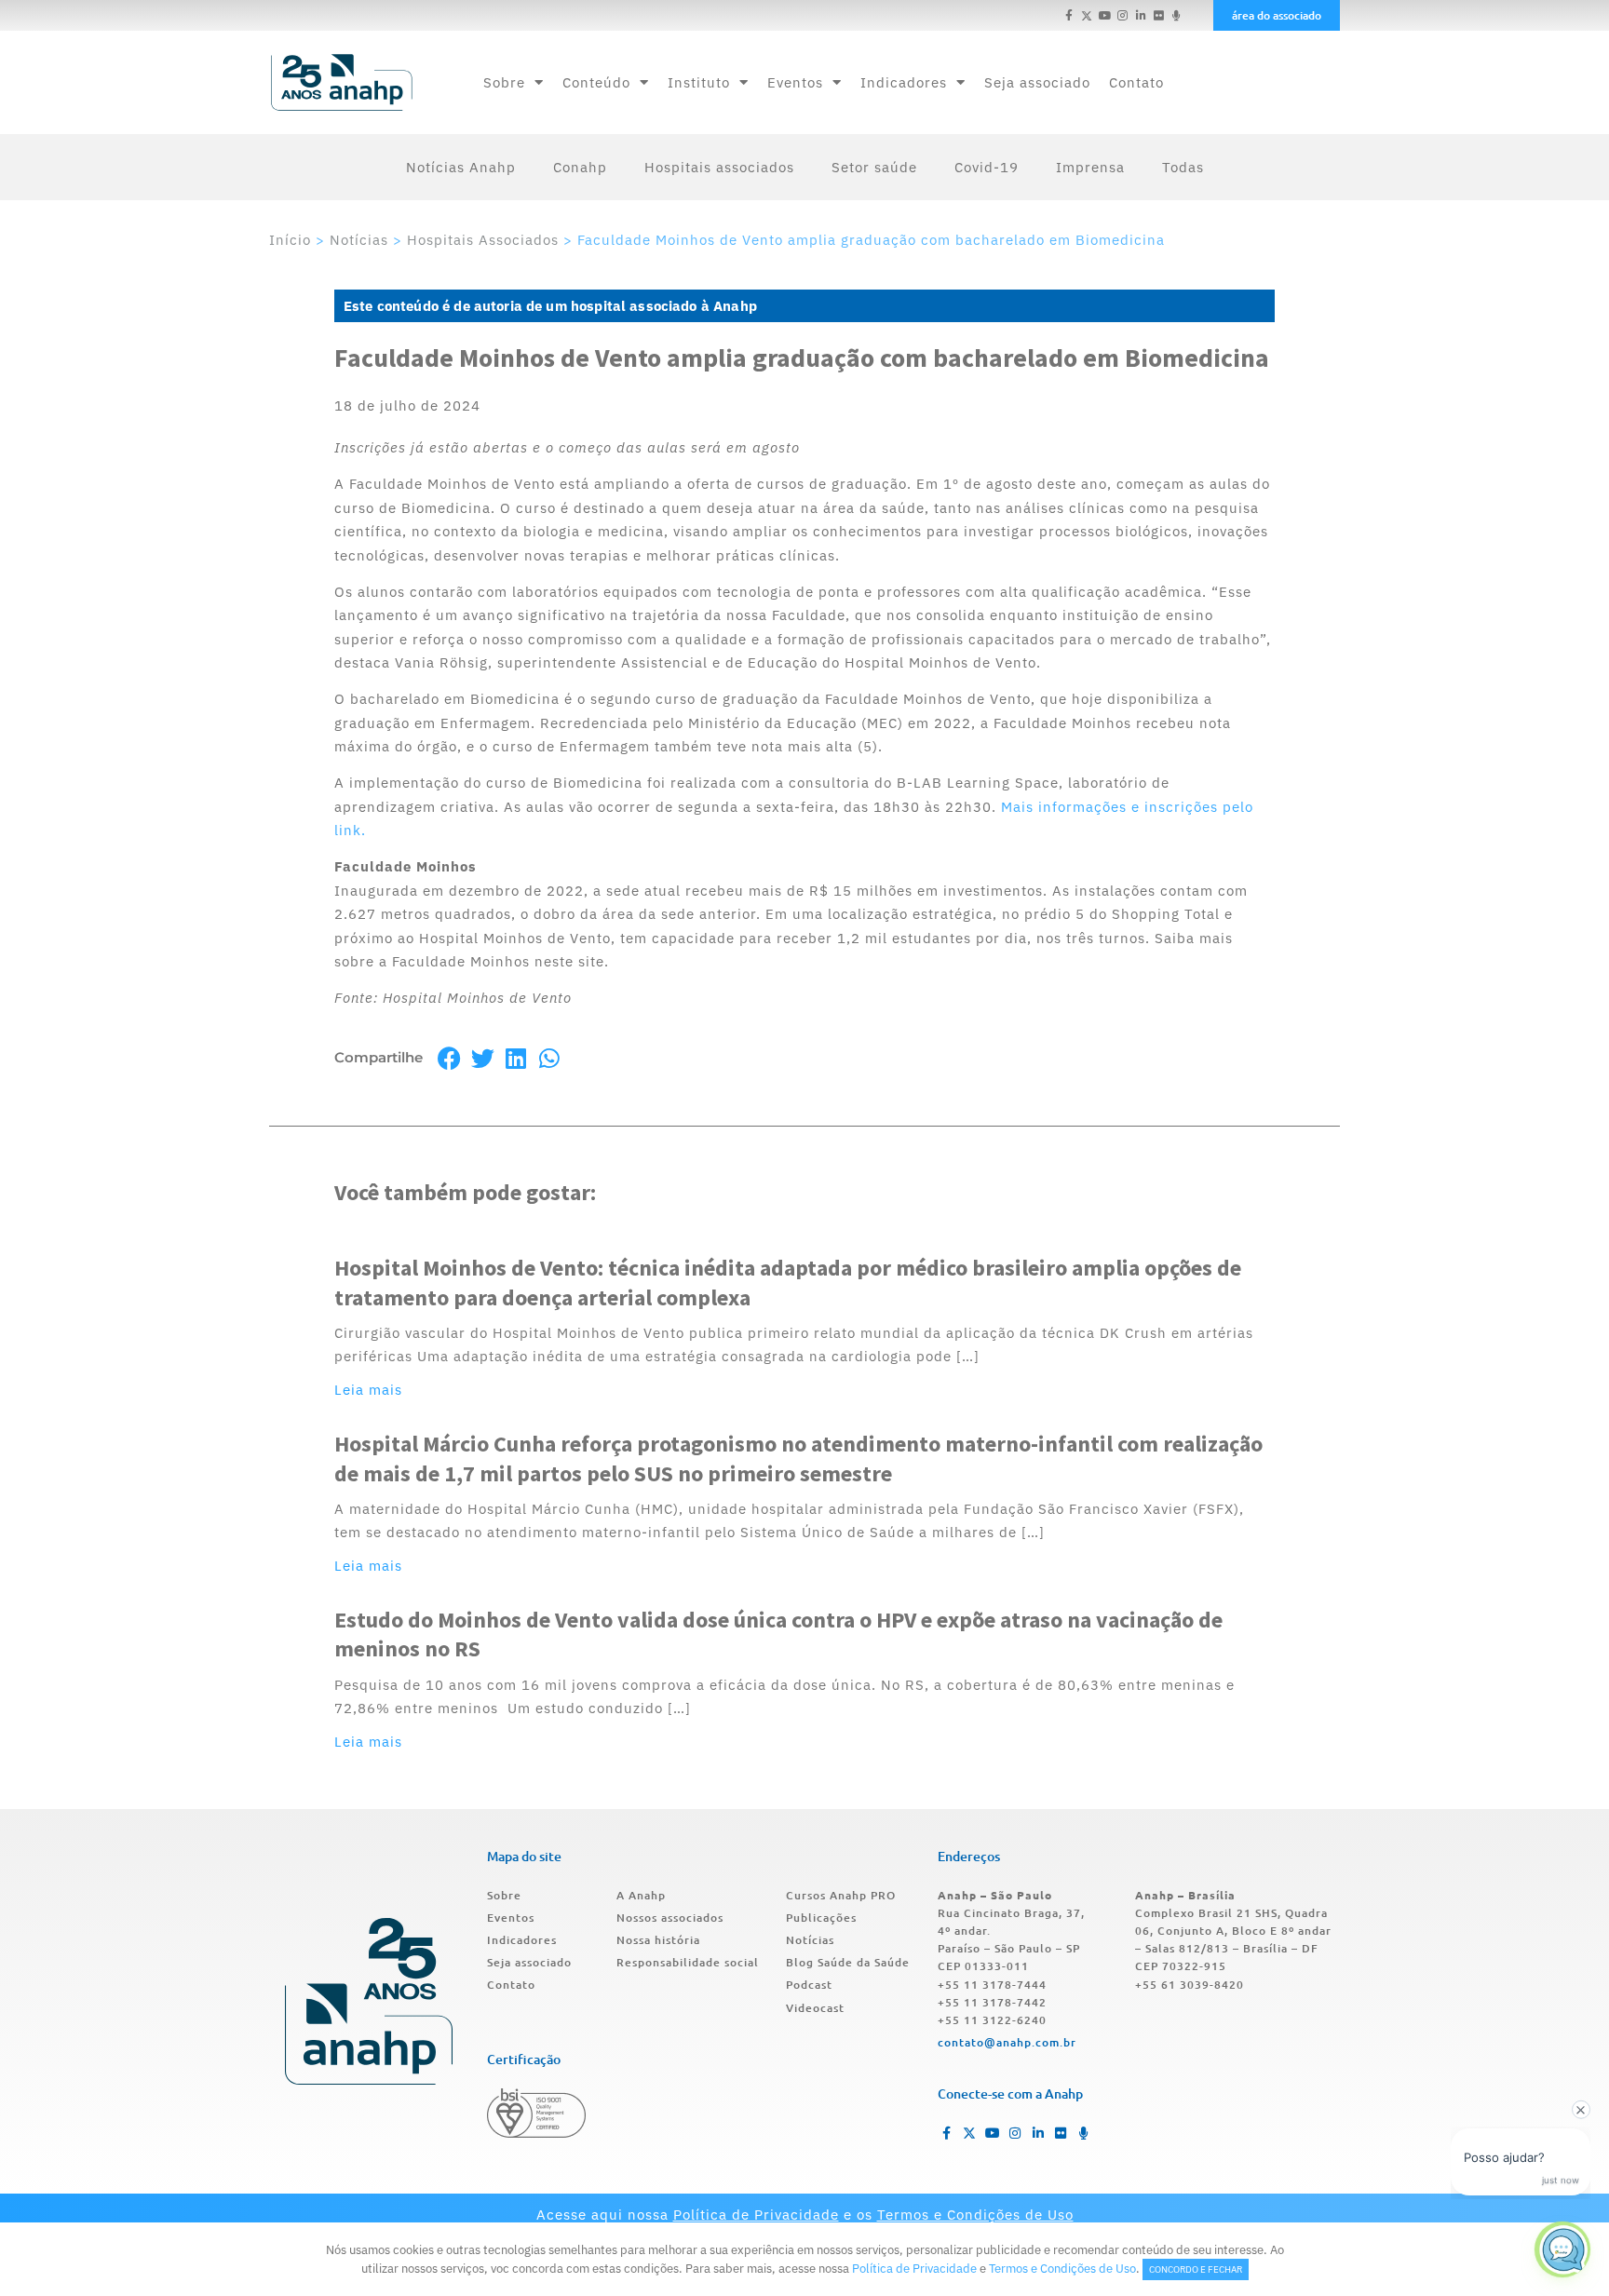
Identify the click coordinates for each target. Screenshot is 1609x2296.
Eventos (795, 82)
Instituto (699, 82)
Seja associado (1037, 82)
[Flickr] (1159, 15)
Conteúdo (596, 82)
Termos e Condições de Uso (975, 2215)
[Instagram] (1122, 15)
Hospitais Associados (483, 240)
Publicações (821, 1918)
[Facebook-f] (1069, 15)
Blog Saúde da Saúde (848, 1962)
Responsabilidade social (688, 1962)
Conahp (580, 167)
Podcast (809, 1985)
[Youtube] (1105, 15)
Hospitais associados (719, 167)
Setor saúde (874, 167)
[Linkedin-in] (1140, 15)
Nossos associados (670, 1918)
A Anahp (641, 1895)
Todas (1183, 167)
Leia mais (368, 1390)
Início (290, 240)
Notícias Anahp (461, 167)
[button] (449, 1058)
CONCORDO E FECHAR (1196, 2269)
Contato (1136, 82)
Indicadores (904, 82)
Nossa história (658, 1940)
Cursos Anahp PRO (841, 1895)
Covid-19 (987, 167)
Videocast (815, 2008)
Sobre (504, 82)
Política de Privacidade (756, 2215)
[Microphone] (1176, 15)
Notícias (359, 240)
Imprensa (1090, 167)
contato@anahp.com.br (1007, 2042)
